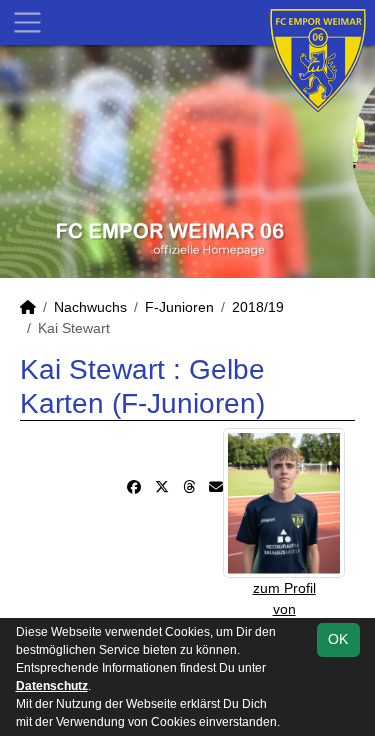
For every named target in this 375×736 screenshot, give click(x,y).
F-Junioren (179, 307)
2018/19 (258, 307)
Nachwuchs (90, 307)
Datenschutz (52, 686)
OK (338, 639)
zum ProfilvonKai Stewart (284, 609)
